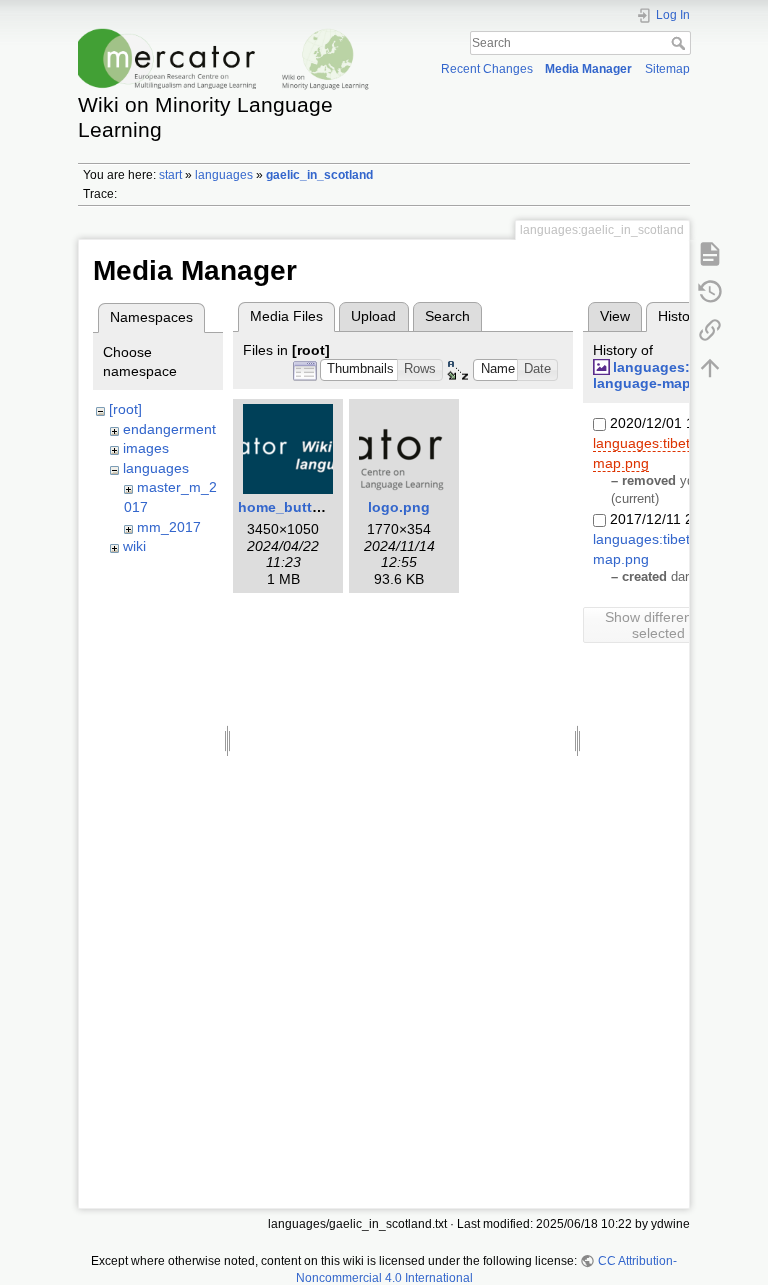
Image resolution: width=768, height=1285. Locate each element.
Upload (373, 316)
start (170, 175)
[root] (125, 409)
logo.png (399, 507)
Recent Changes (487, 69)
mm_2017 (169, 527)
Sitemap (667, 69)
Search (680, 43)
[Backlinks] (710, 330)
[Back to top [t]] (710, 368)
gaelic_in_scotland (319, 175)
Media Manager (588, 69)
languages (224, 175)
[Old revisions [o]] (710, 292)
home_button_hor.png (314, 507)
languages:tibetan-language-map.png (668, 375)
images (146, 448)
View (615, 316)
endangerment (169, 429)
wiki (134, 546)
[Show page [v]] (710, 254)
